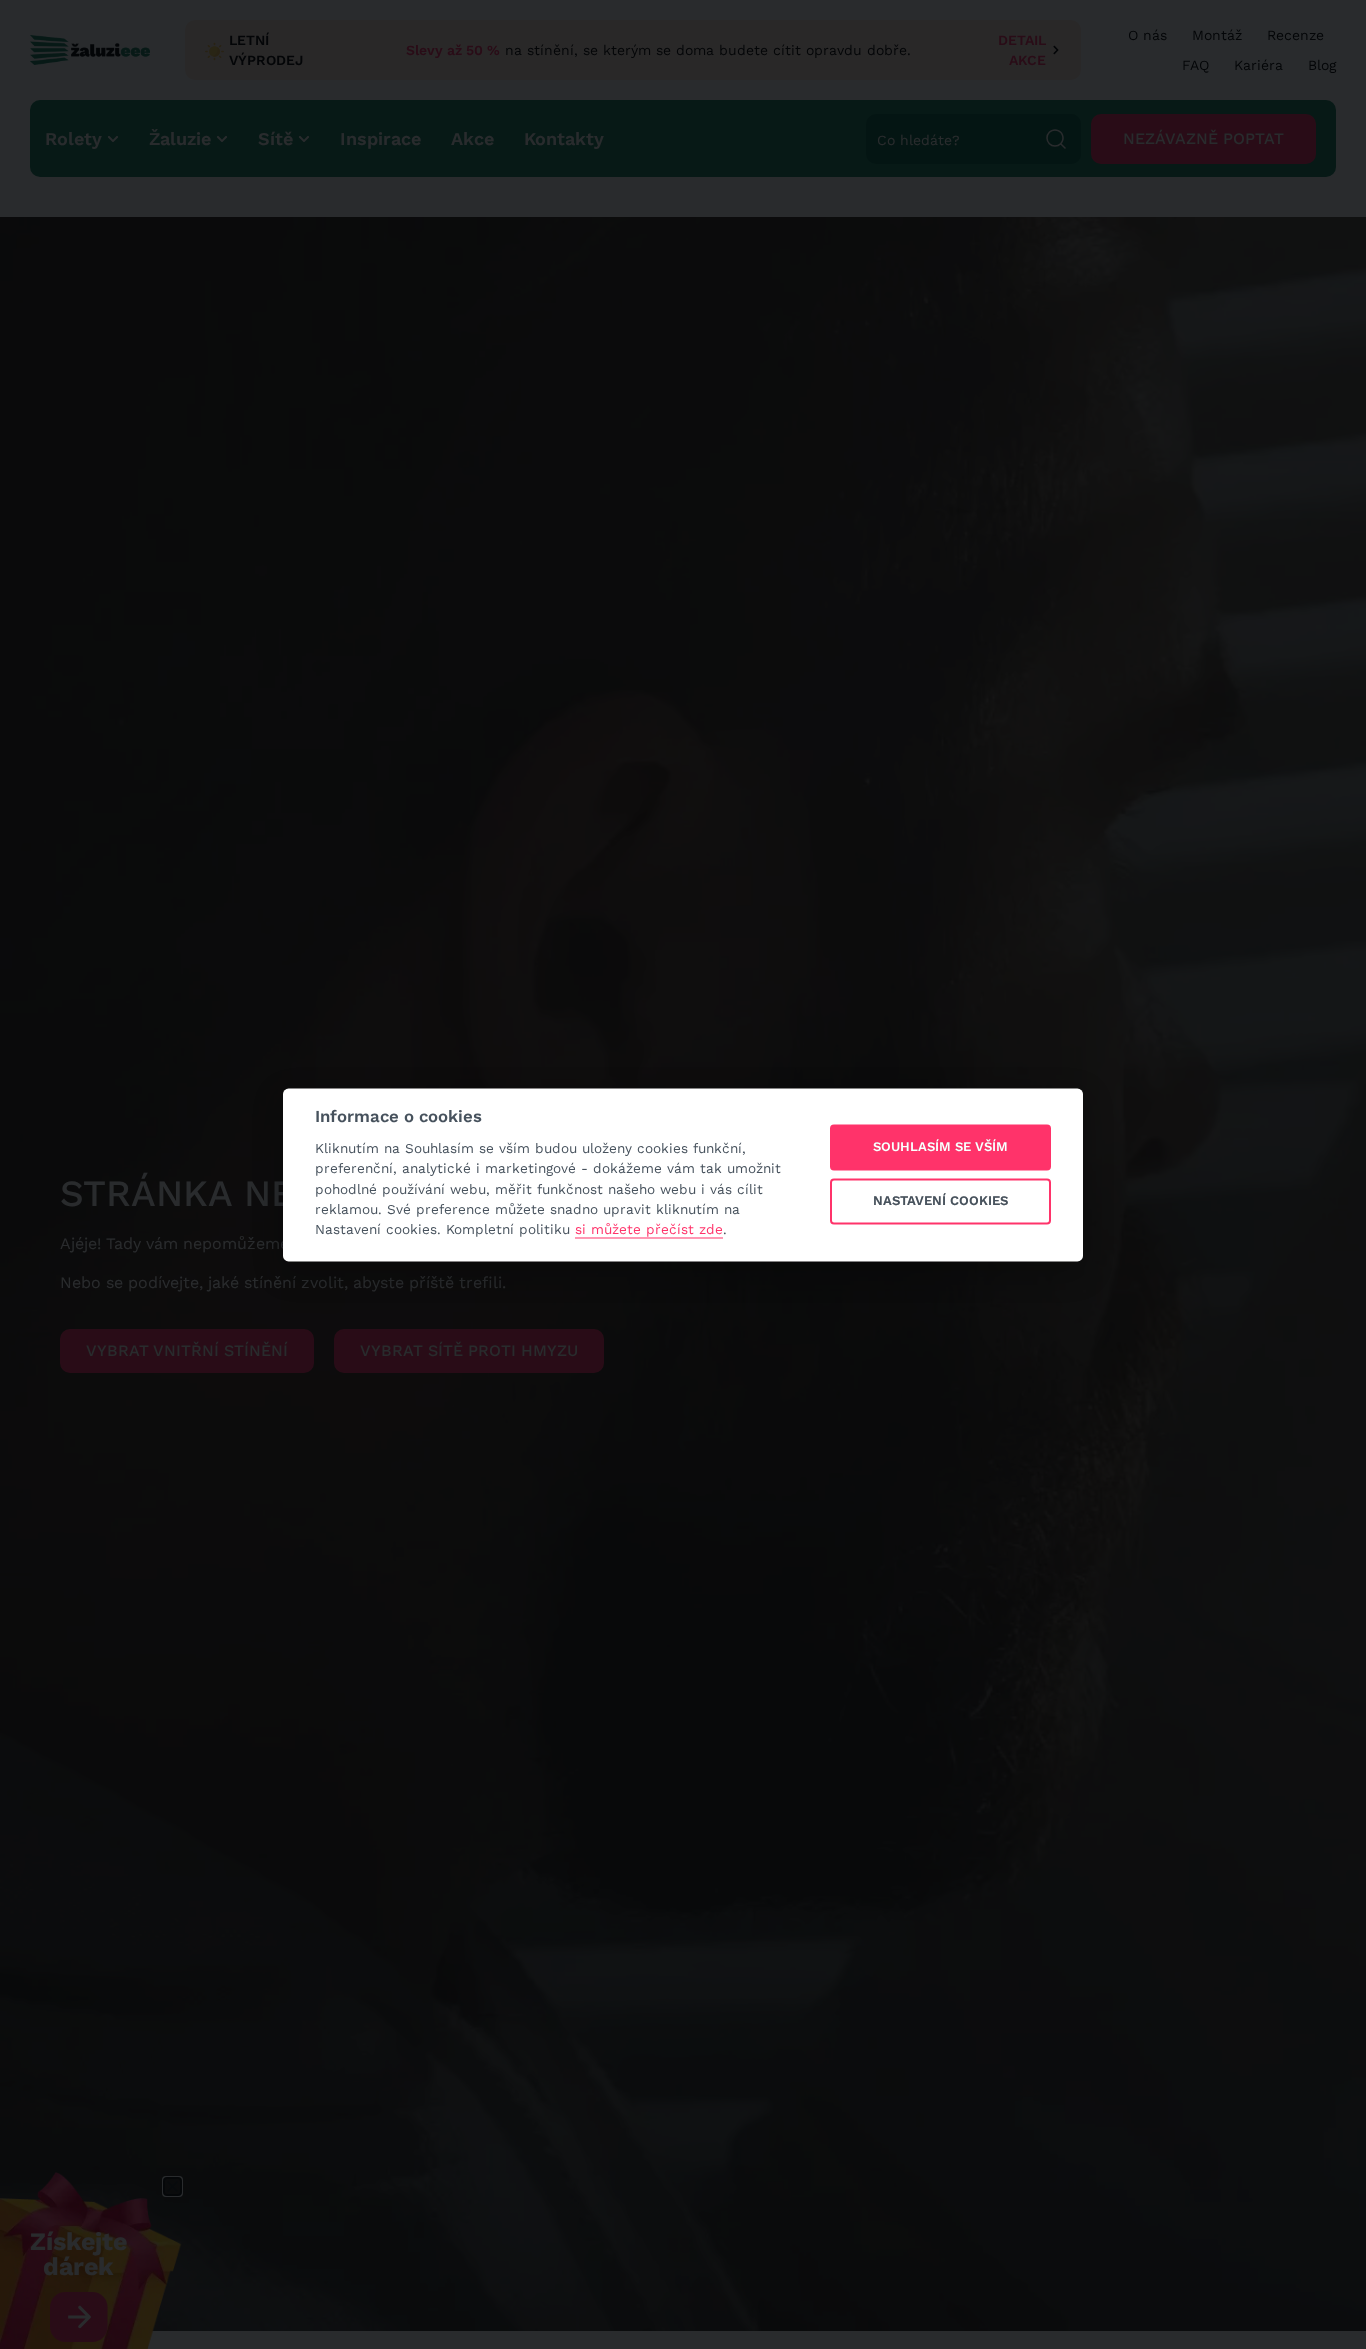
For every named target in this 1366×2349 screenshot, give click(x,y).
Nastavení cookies (940, 1201)
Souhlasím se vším (940, 1147)
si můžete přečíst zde (649, 1230)
